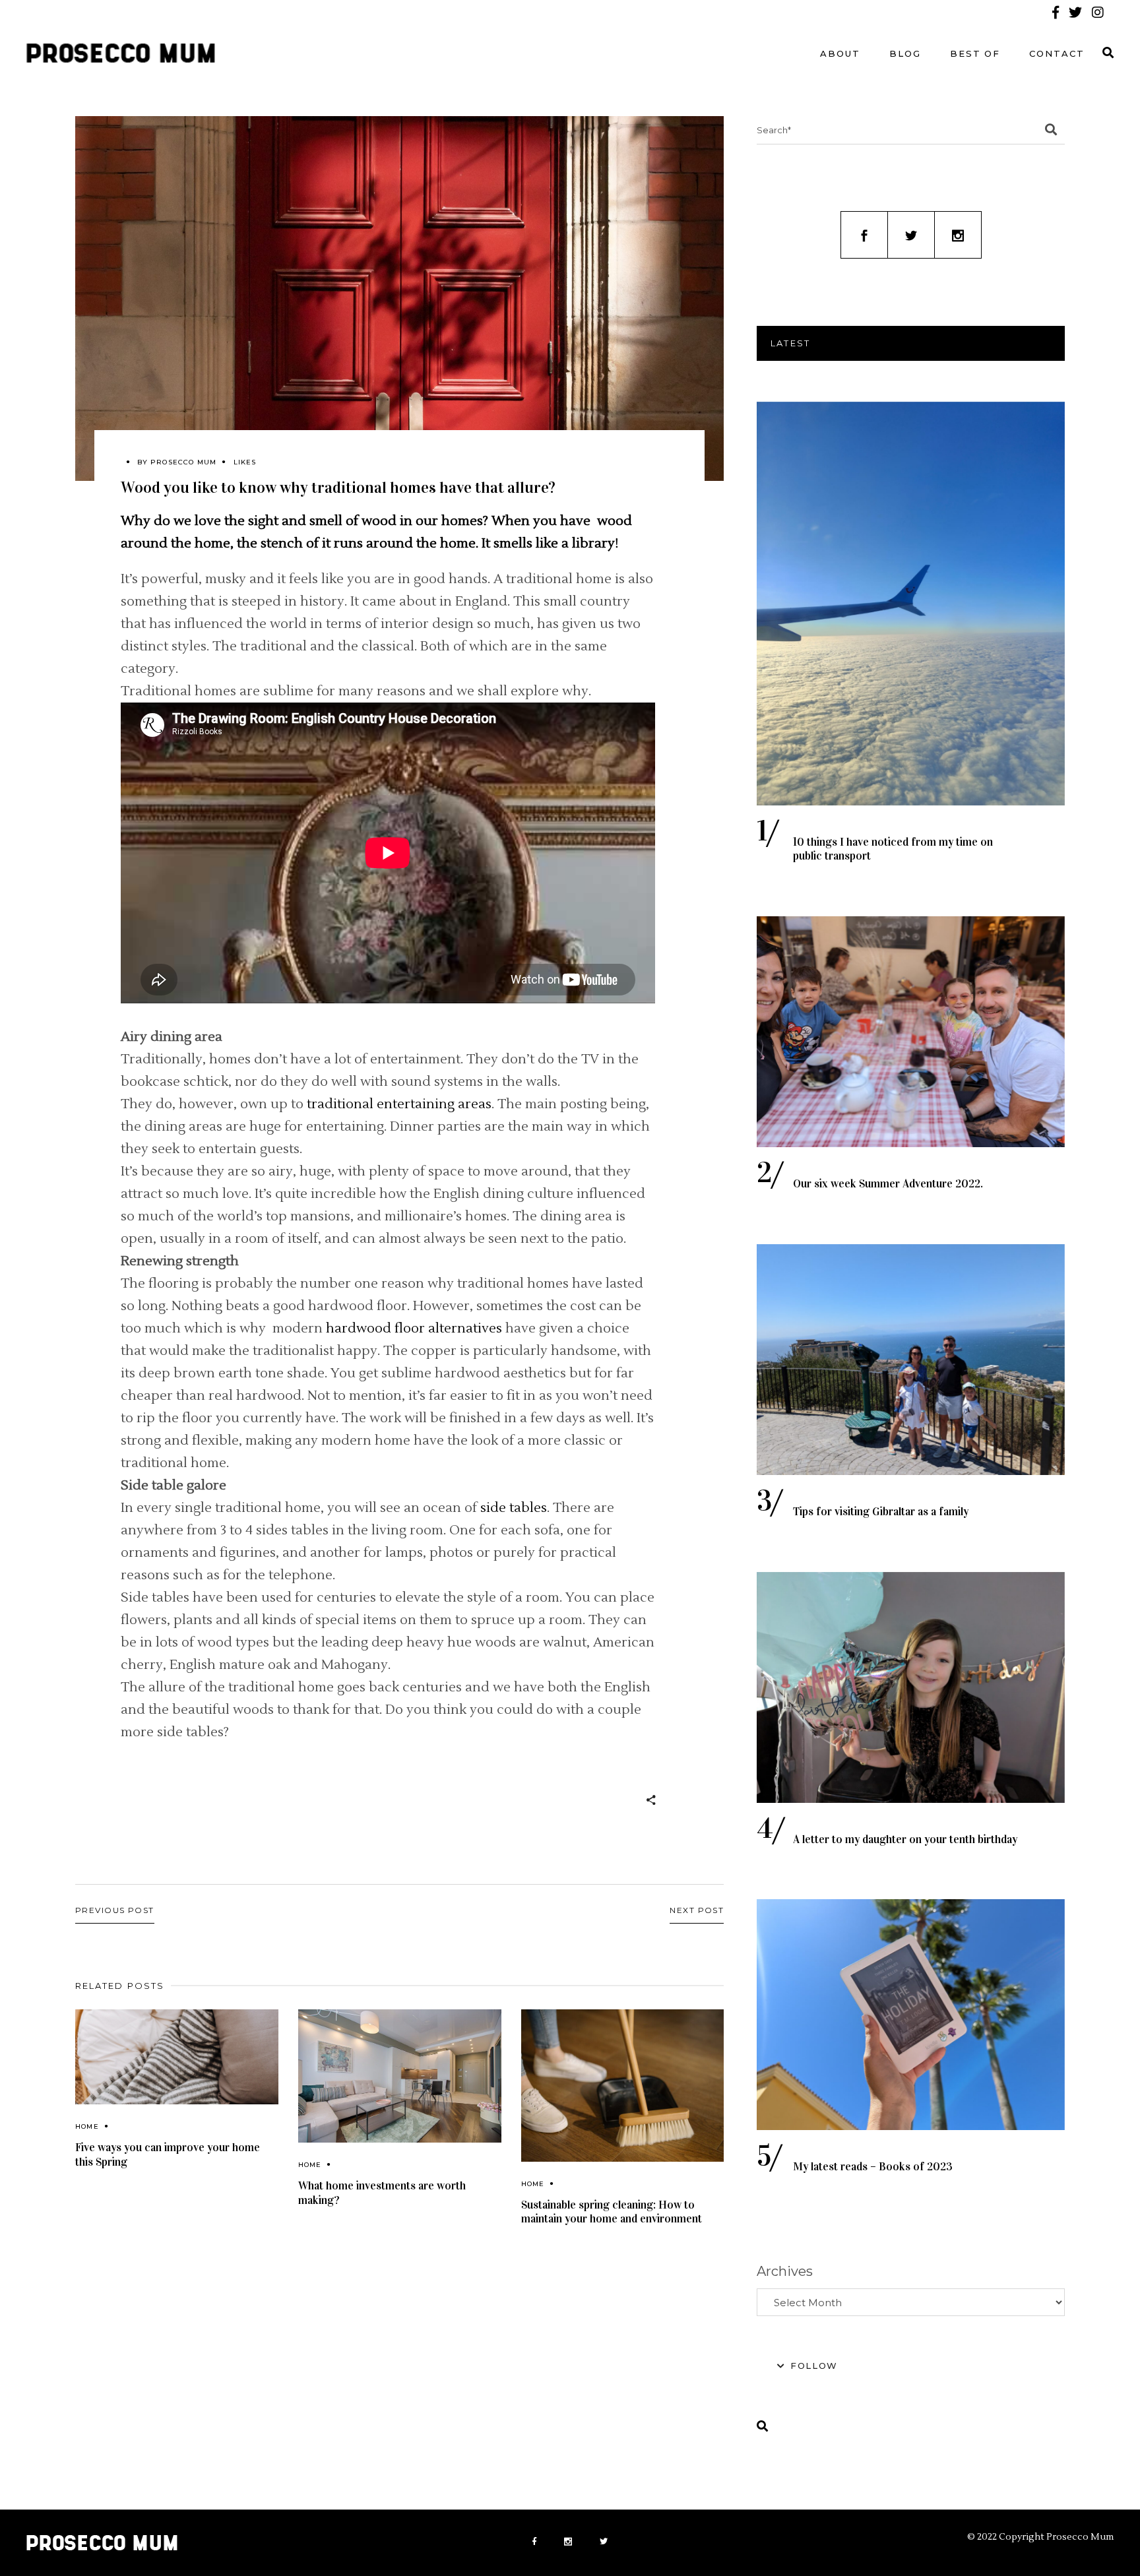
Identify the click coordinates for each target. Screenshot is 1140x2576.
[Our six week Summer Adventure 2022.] (911, 1032)
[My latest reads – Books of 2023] (911, 2015)
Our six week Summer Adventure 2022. (888, 1184)
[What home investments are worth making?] (400, 2076)
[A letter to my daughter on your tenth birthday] (911, 1687)
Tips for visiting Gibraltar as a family (881, 1512)
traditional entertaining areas (399, 1104)
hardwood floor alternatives (414, 1329)
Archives (785, 2271)
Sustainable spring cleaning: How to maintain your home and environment (612, 2212)
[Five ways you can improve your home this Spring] (177, 2057)
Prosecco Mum (183, 462)
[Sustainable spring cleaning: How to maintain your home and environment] (623, 2086)
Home (87, 2126)
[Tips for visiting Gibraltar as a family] (911, 1360)
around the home (175, 544)
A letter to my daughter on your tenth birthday (905, 1839)
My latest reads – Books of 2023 (873, 2167)
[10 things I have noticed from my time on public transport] (911, 604)
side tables (514, 1508)
